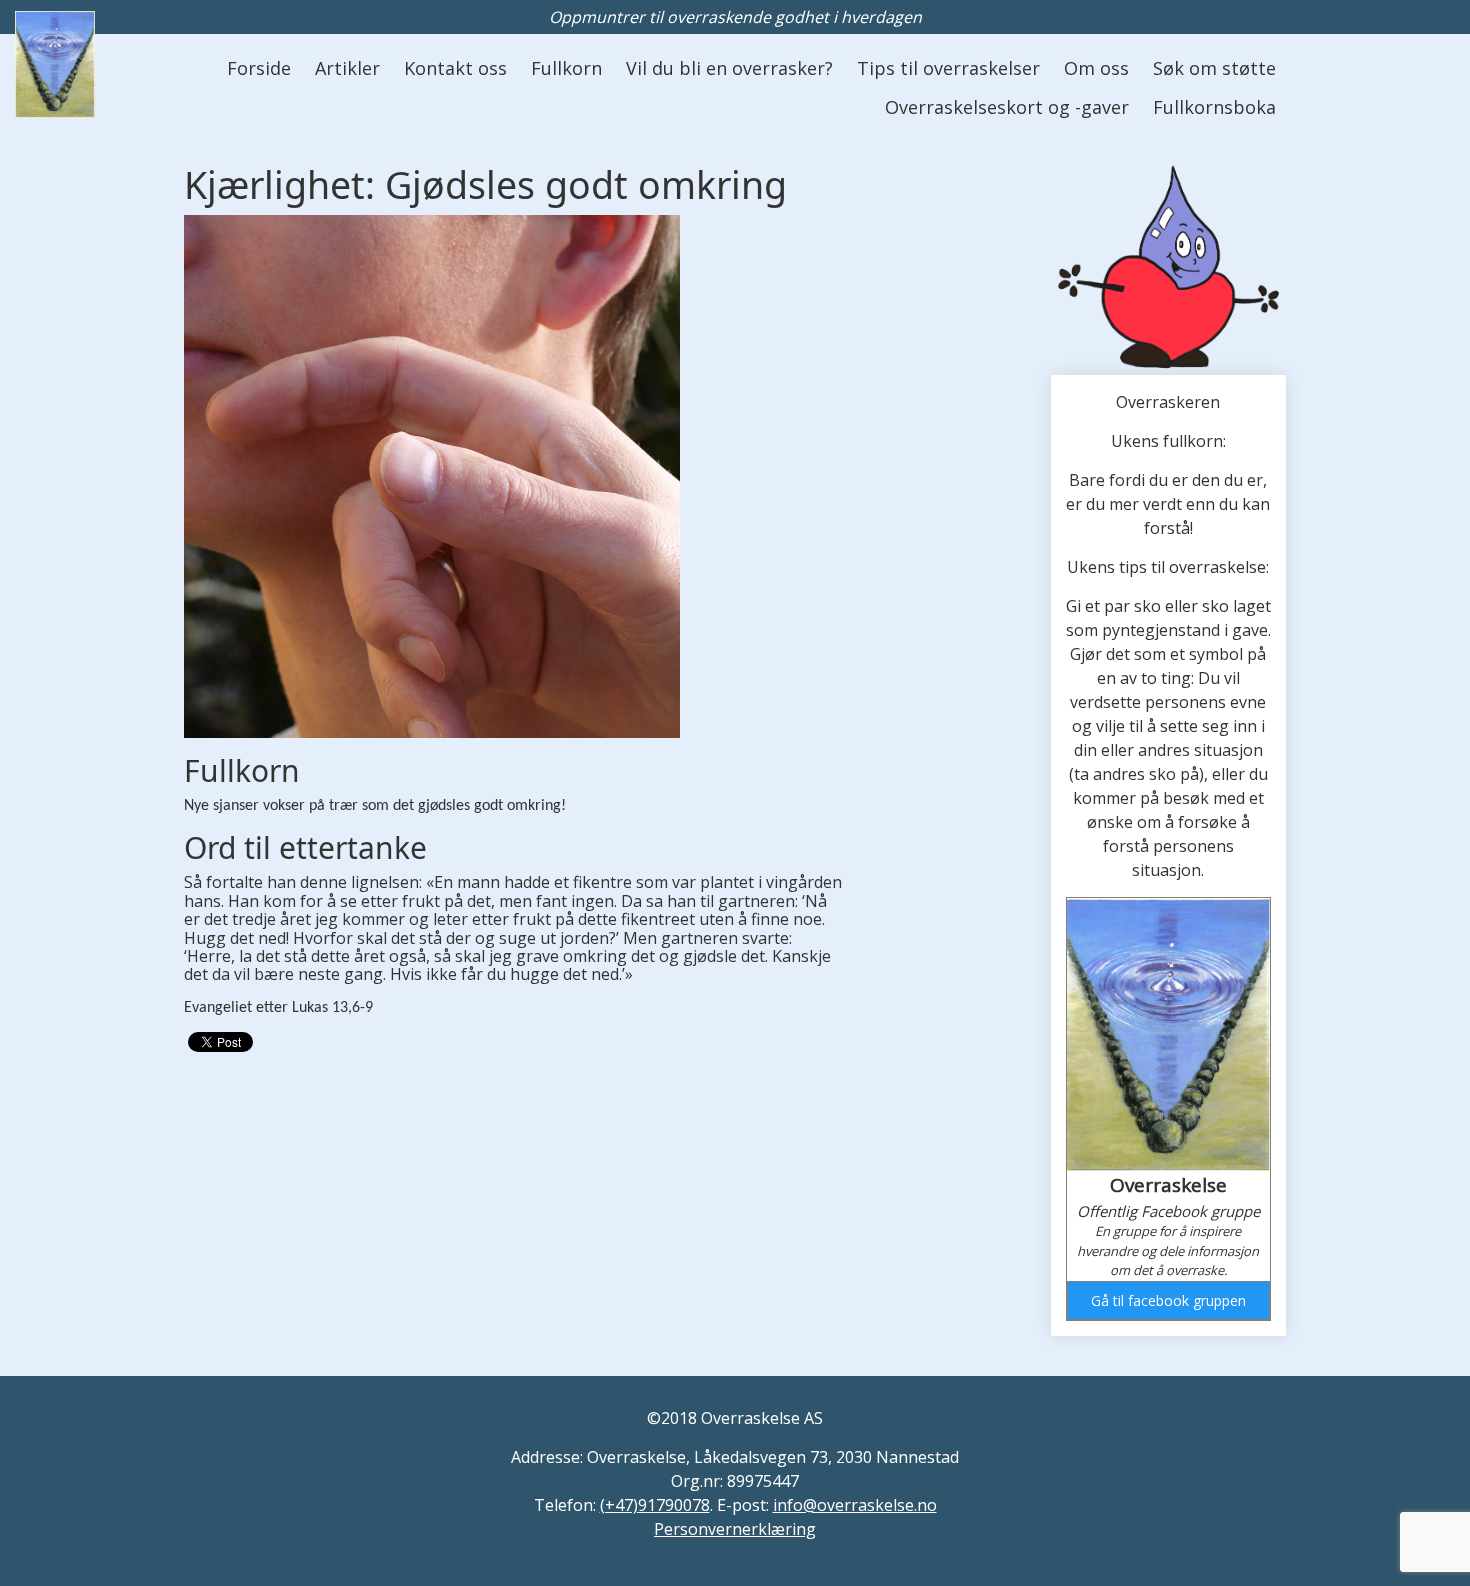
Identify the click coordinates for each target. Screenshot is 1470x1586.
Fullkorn (566, 68)
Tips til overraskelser (948, 68)
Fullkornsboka (1214, 107)
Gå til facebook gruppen (1168, 1300)
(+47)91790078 (655, 1505)
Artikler (347, 68)
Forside (259, 68)
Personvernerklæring (735, 1529)
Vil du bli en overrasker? (729, 68)
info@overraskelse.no (855, 1505)
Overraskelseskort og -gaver (1007, 107)
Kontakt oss (455, 68)
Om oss (1096, 68)
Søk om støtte (1214, 68)
